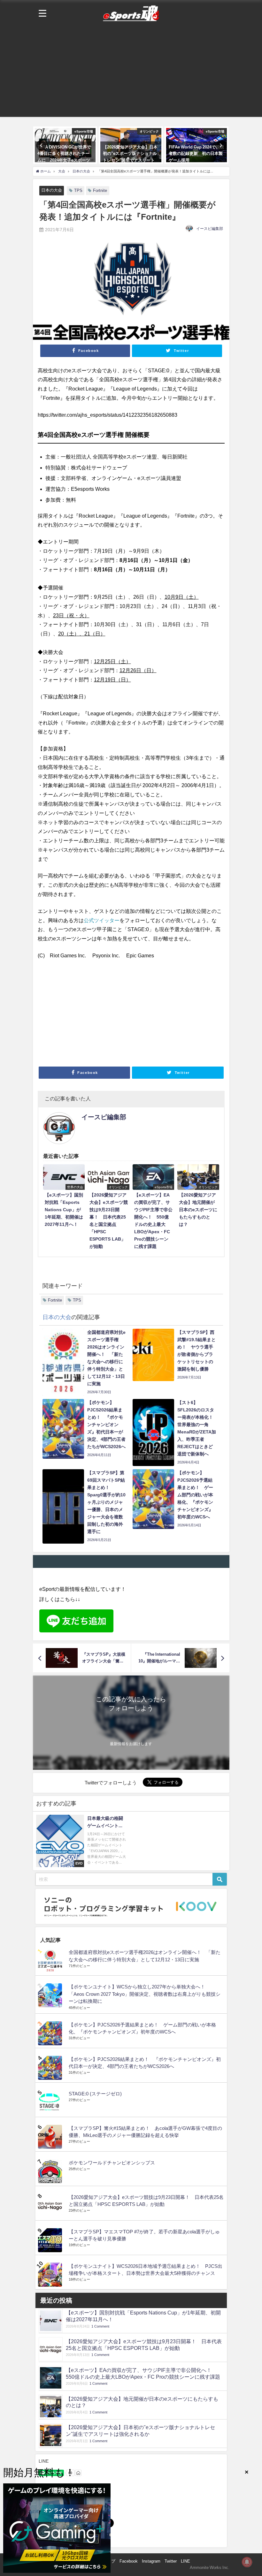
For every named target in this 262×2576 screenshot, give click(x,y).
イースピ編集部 (210, 229)
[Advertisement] (131, 72)
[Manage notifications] (247, 2562)
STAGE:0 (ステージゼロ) (95, 2094)
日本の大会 (52, 190)
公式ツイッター (102, 920)
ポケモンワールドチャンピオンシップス (112, 2163)
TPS (78, 190)
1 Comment (100, 2326)
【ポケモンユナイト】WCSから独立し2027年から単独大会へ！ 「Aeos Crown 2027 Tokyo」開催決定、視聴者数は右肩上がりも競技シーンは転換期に (145, 1994)
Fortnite (100, 190)
